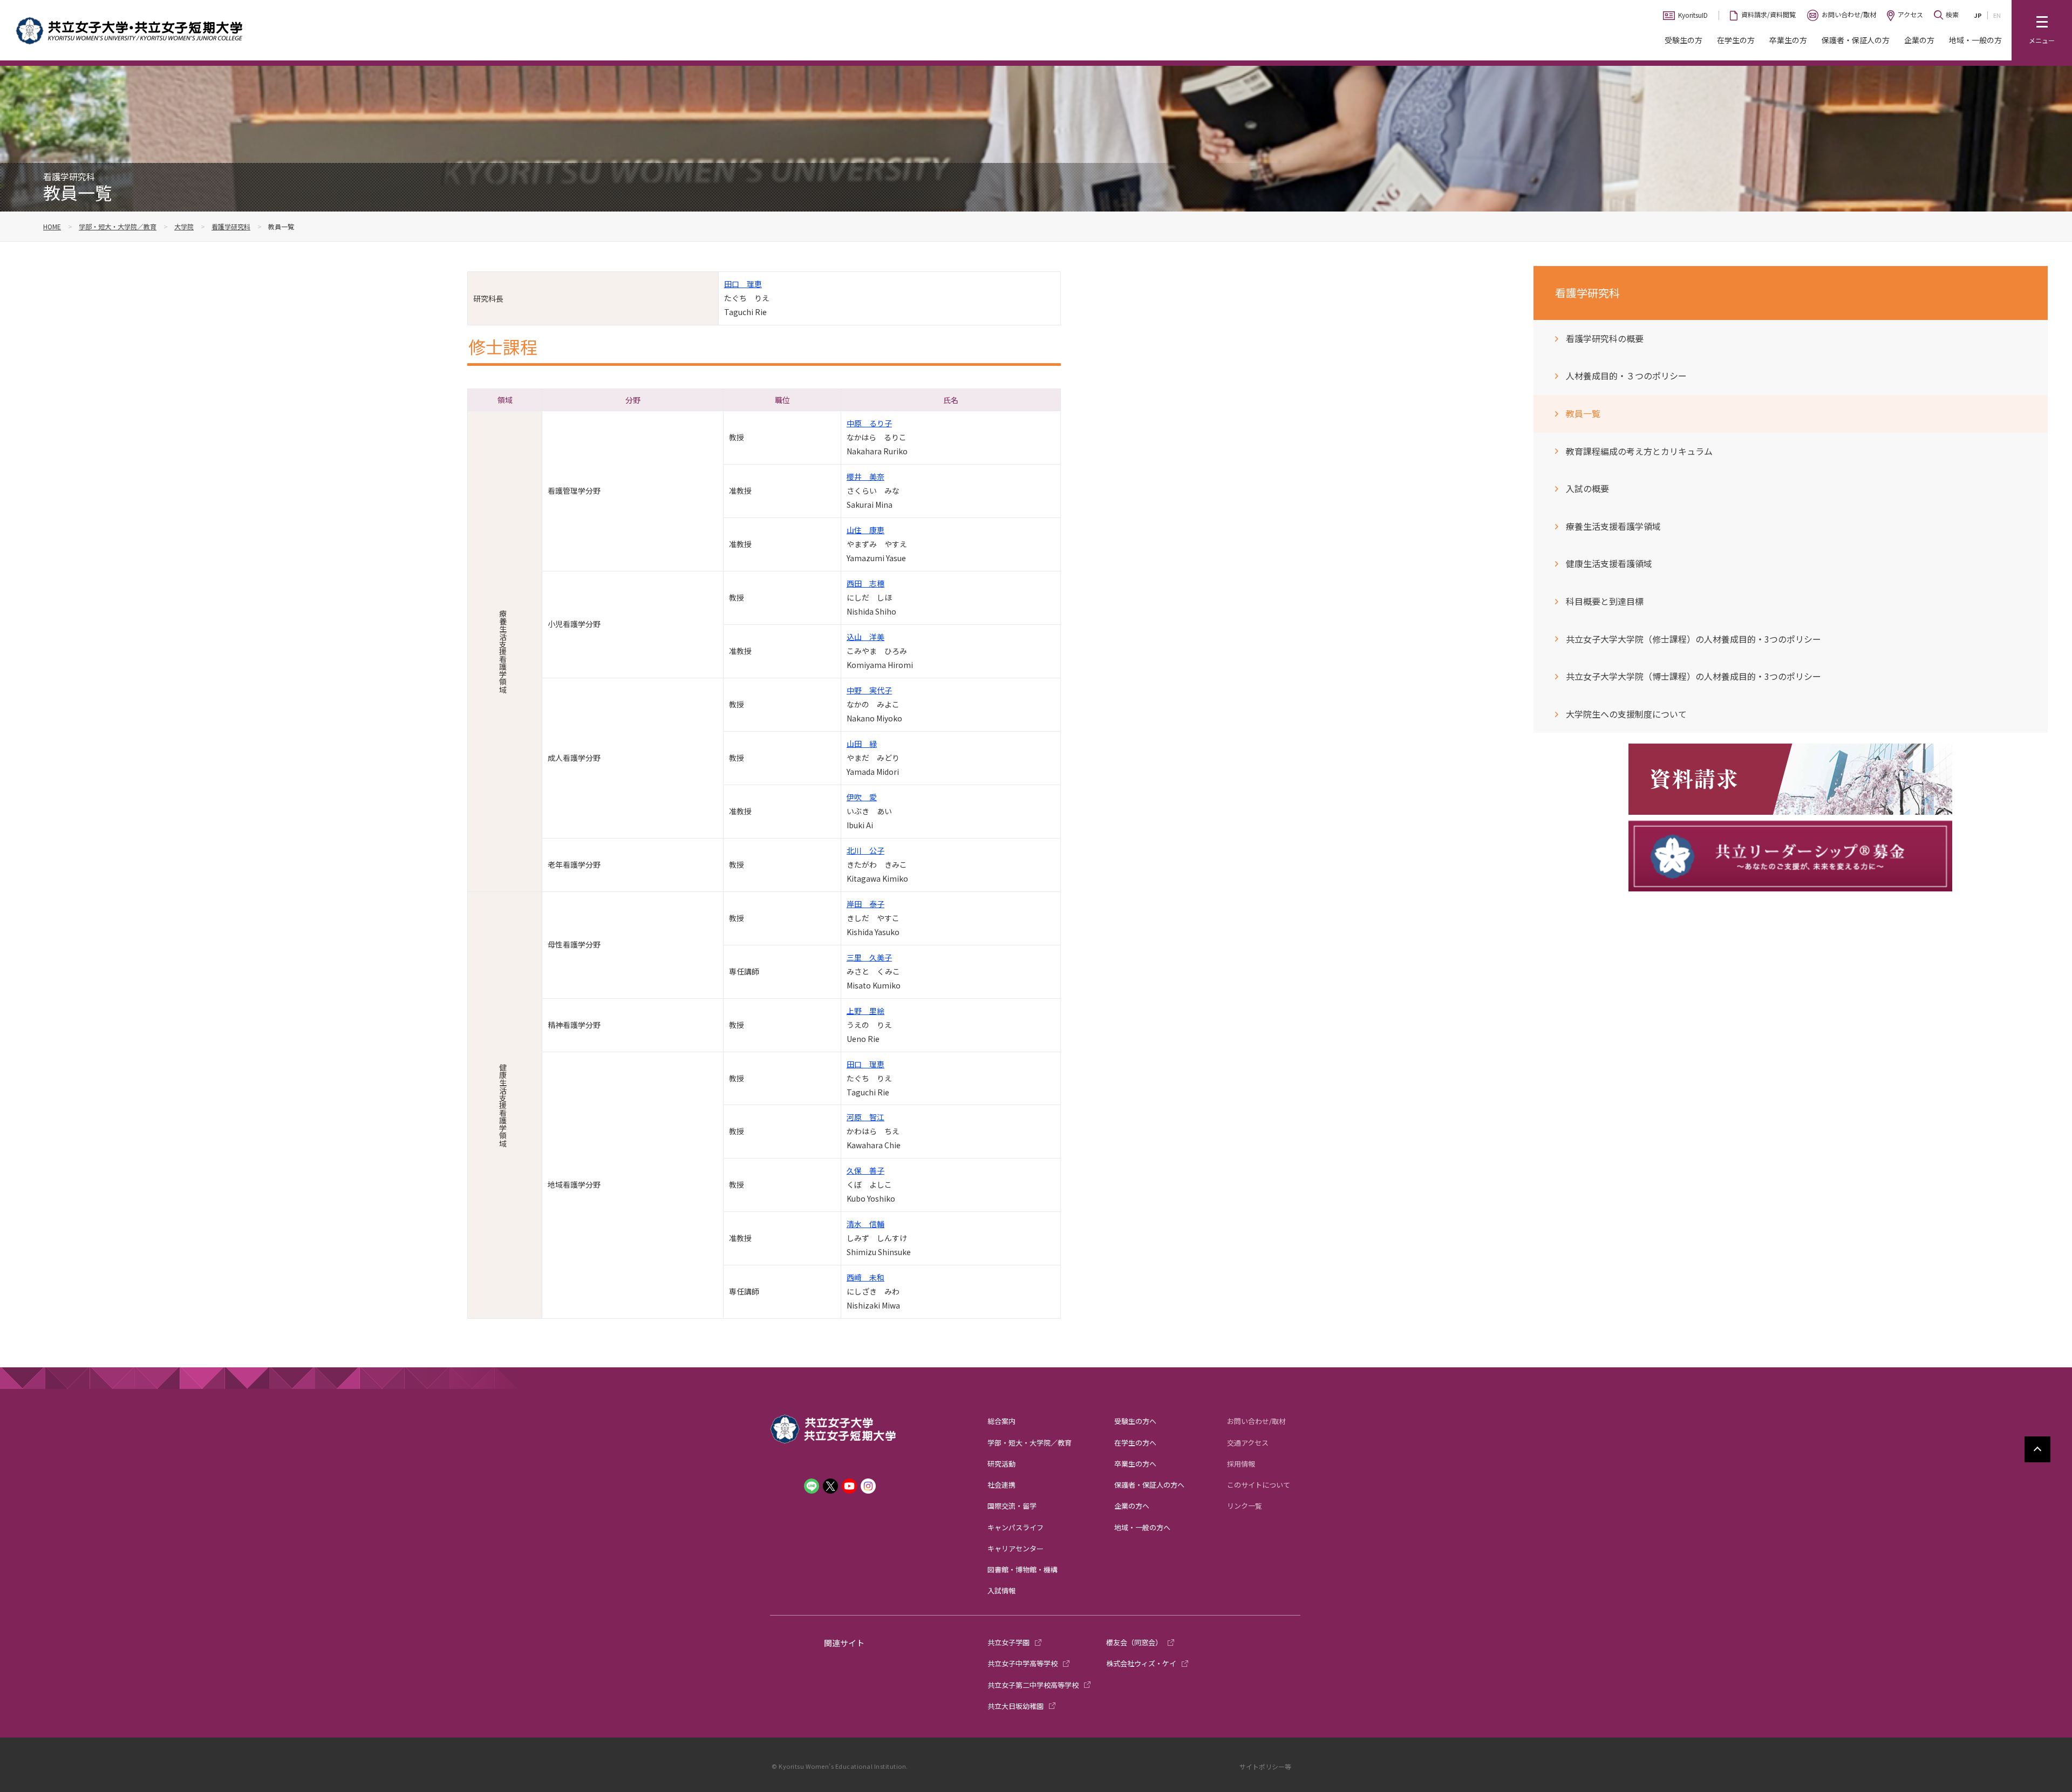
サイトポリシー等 (1265, 1766)
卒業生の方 (1788, 40)
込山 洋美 (865, 637)
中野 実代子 (869, 690)
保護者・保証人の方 (1856, 40)
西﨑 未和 (865, 1277)
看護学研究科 (231, 226)
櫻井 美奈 (865, 476)
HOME (52, 226)
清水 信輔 (865, 1224)
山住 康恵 (865, 530)
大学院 (184, 226)
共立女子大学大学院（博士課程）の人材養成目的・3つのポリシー (1693, 676)
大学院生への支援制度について (1626, 714)
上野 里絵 (865, 1011)
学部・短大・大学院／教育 (118, 226)
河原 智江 (865, 1117)
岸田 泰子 (865, 904)
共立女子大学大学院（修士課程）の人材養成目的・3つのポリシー (1693, 639)
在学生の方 (1736, 40)
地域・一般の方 (1975, 40)
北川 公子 (865, 850)
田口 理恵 (743, 284)
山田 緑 (862, 744)
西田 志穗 (865, 583)
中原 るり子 (869, 423)
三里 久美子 (869, 957)
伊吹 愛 (862, 797)
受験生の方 (1683, 40)
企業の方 (1919, 40)
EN (1997, 15)
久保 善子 (865, 1170)
